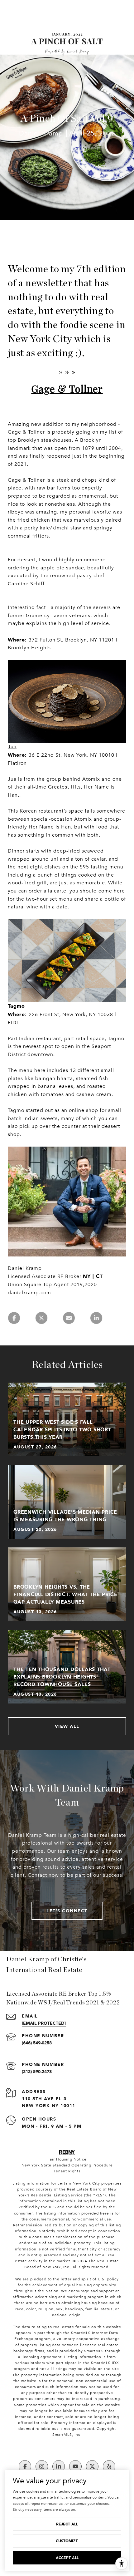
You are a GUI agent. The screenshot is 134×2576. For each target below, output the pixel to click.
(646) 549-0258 (37, 2043)
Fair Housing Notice (67, 2159)
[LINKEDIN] (59, 2466)
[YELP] (109, 2466)
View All (67, 1726)
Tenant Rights (67, 2171)
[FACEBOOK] (25, 2466)
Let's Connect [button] (67, 1911)
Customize (67, 2541)
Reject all (67, 2524)
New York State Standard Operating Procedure (67, 2165)
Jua (12, 747)
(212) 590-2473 (37, 2071)
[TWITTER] (92, 2466)
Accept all (67, 2558)
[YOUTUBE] (75, 2466)
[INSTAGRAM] (42, 2466)
